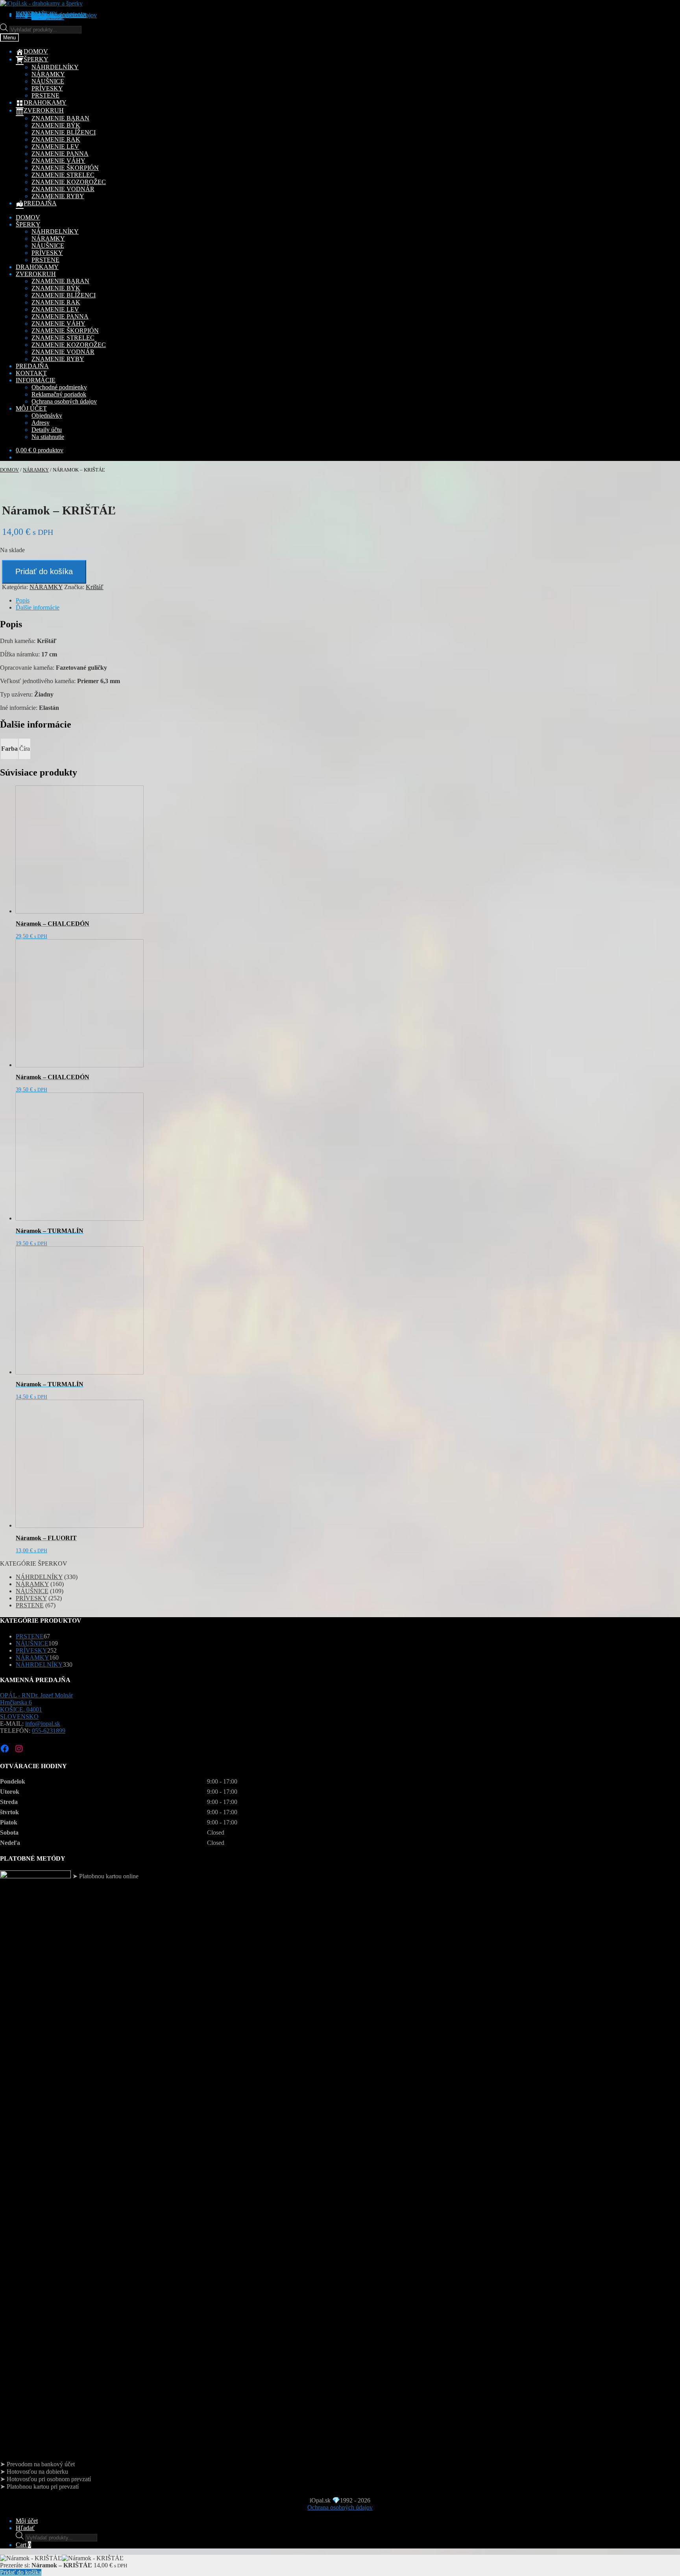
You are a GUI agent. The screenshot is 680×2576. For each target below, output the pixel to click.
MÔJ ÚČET (31, 408)
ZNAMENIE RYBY (58, 196)
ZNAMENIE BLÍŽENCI (64, 132)
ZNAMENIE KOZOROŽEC (69, 182)
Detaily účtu (47, 430)
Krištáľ (95, 587)
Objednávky (47, 416)
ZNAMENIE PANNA (60, 154)
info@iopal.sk (43, 1724)
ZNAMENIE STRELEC (63, 175)
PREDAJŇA (32, 366)
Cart (23, 2545)
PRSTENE (45, 95)
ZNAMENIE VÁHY (58, 161)
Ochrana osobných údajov (64, 15)
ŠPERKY (28, 224)
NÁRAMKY (48, 74)
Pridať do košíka (44, 571)
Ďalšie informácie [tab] (38, 607)
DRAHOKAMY (37, 267)
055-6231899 (49, 1731)
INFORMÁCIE (36, 380)
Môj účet (27, 2521)
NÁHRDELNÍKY (55, 67)
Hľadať (25, 2528)
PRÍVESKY (47, 88)
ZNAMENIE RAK (56, 139)
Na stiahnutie (48, 17)
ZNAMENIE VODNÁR (63, 189)
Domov (9, 470)
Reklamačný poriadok (59, 394)
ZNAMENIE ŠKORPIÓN (65, 168)
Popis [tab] (23, 600)
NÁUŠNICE (48, 81)
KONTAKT (31, 373)
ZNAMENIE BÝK (56, 125)
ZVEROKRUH (36, 274)
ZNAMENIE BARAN (60, 118)
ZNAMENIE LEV (55, 146)
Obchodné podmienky (59, 387)
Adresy (41, 423)
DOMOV (28, 217)
